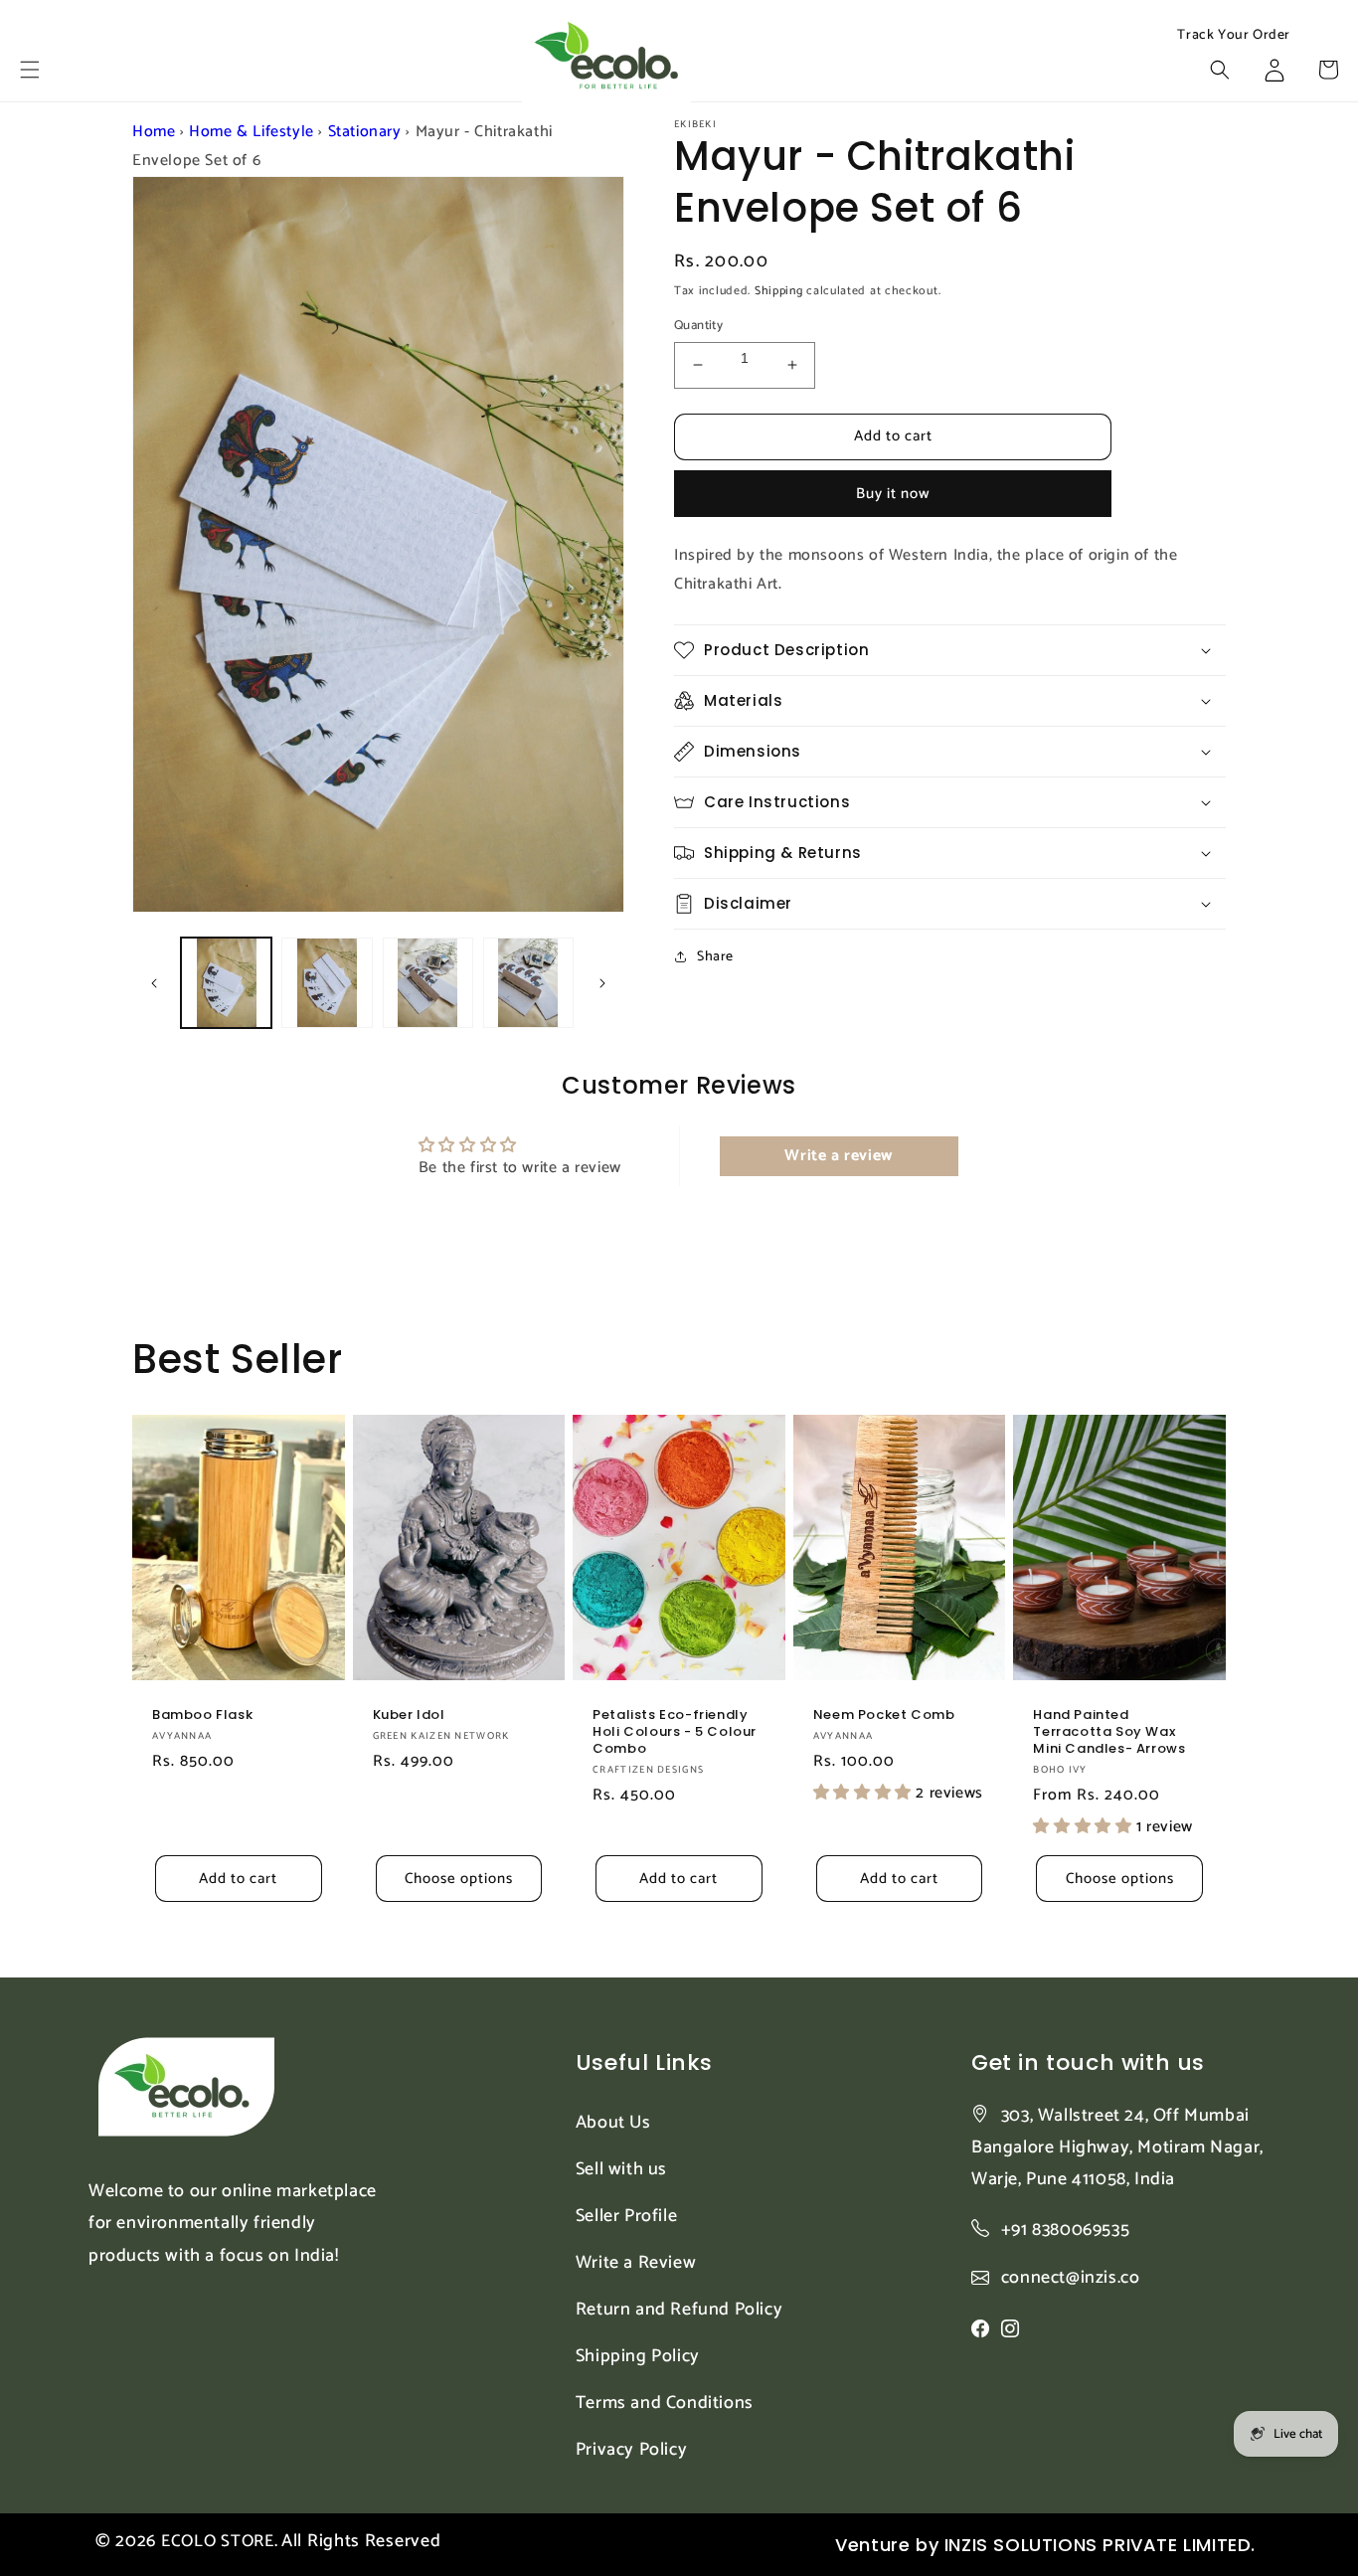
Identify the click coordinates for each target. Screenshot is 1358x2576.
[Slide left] (154, 983)
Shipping (779, 291)
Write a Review (636, 2263)
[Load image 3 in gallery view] (428, 983)
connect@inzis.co (1071, 2278)
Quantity (698, 326)
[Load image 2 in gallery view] (327, 983)
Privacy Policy (631, 2450)
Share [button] (715, 957)
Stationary (365, 132)
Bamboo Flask (202, 1716)
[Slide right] (602, 983)
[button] (30, 70)
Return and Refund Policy (679, 2310)
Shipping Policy (638, 2356)
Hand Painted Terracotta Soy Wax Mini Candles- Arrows (1109, 1732)
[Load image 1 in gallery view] (226, 983)
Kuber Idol (409, 1716)
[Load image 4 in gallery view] (528, 983)
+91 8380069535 (1065, 2230)
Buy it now (893, 494)
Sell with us (621, 2169)
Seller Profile (626, 2216)
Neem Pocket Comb (884, 1716)
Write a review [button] (838, 1156)
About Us (613, 2123)
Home (154, 132)
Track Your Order (1234, 36)
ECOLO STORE (218, 2541)
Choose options (459, 1879)
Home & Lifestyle (252, 132)
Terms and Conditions (665, 2403)
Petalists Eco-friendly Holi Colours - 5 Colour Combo (675, 1732)
